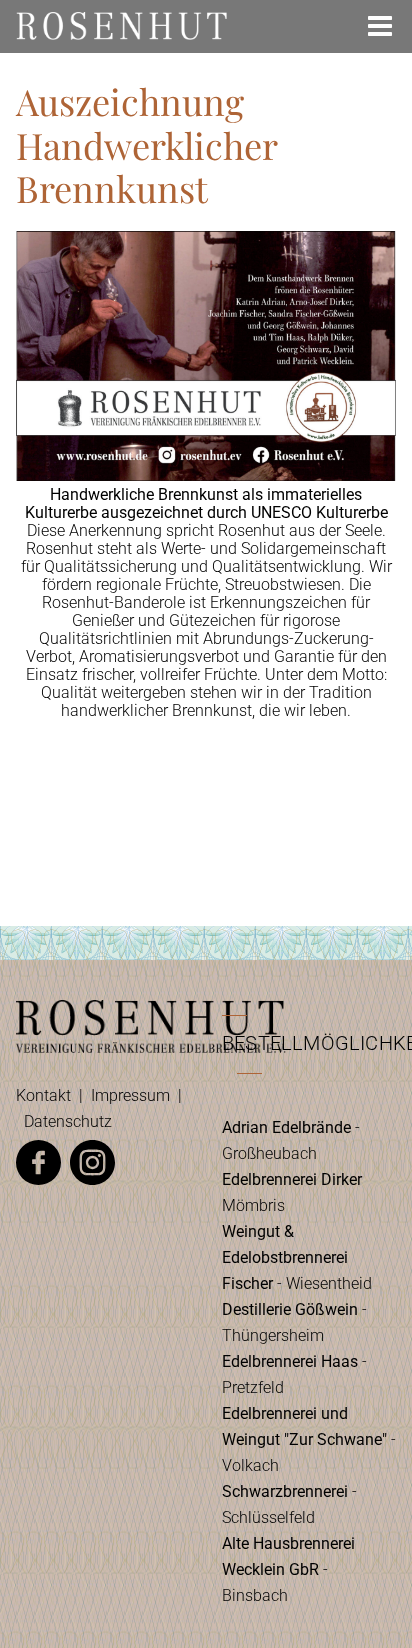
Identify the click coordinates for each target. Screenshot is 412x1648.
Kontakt (43, 1095)
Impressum (130, 1095)
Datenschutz (68, 1121)
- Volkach (309, 1439)
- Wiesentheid (297, 1257)
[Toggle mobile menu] (382, 26)
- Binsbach (288, 1569)
